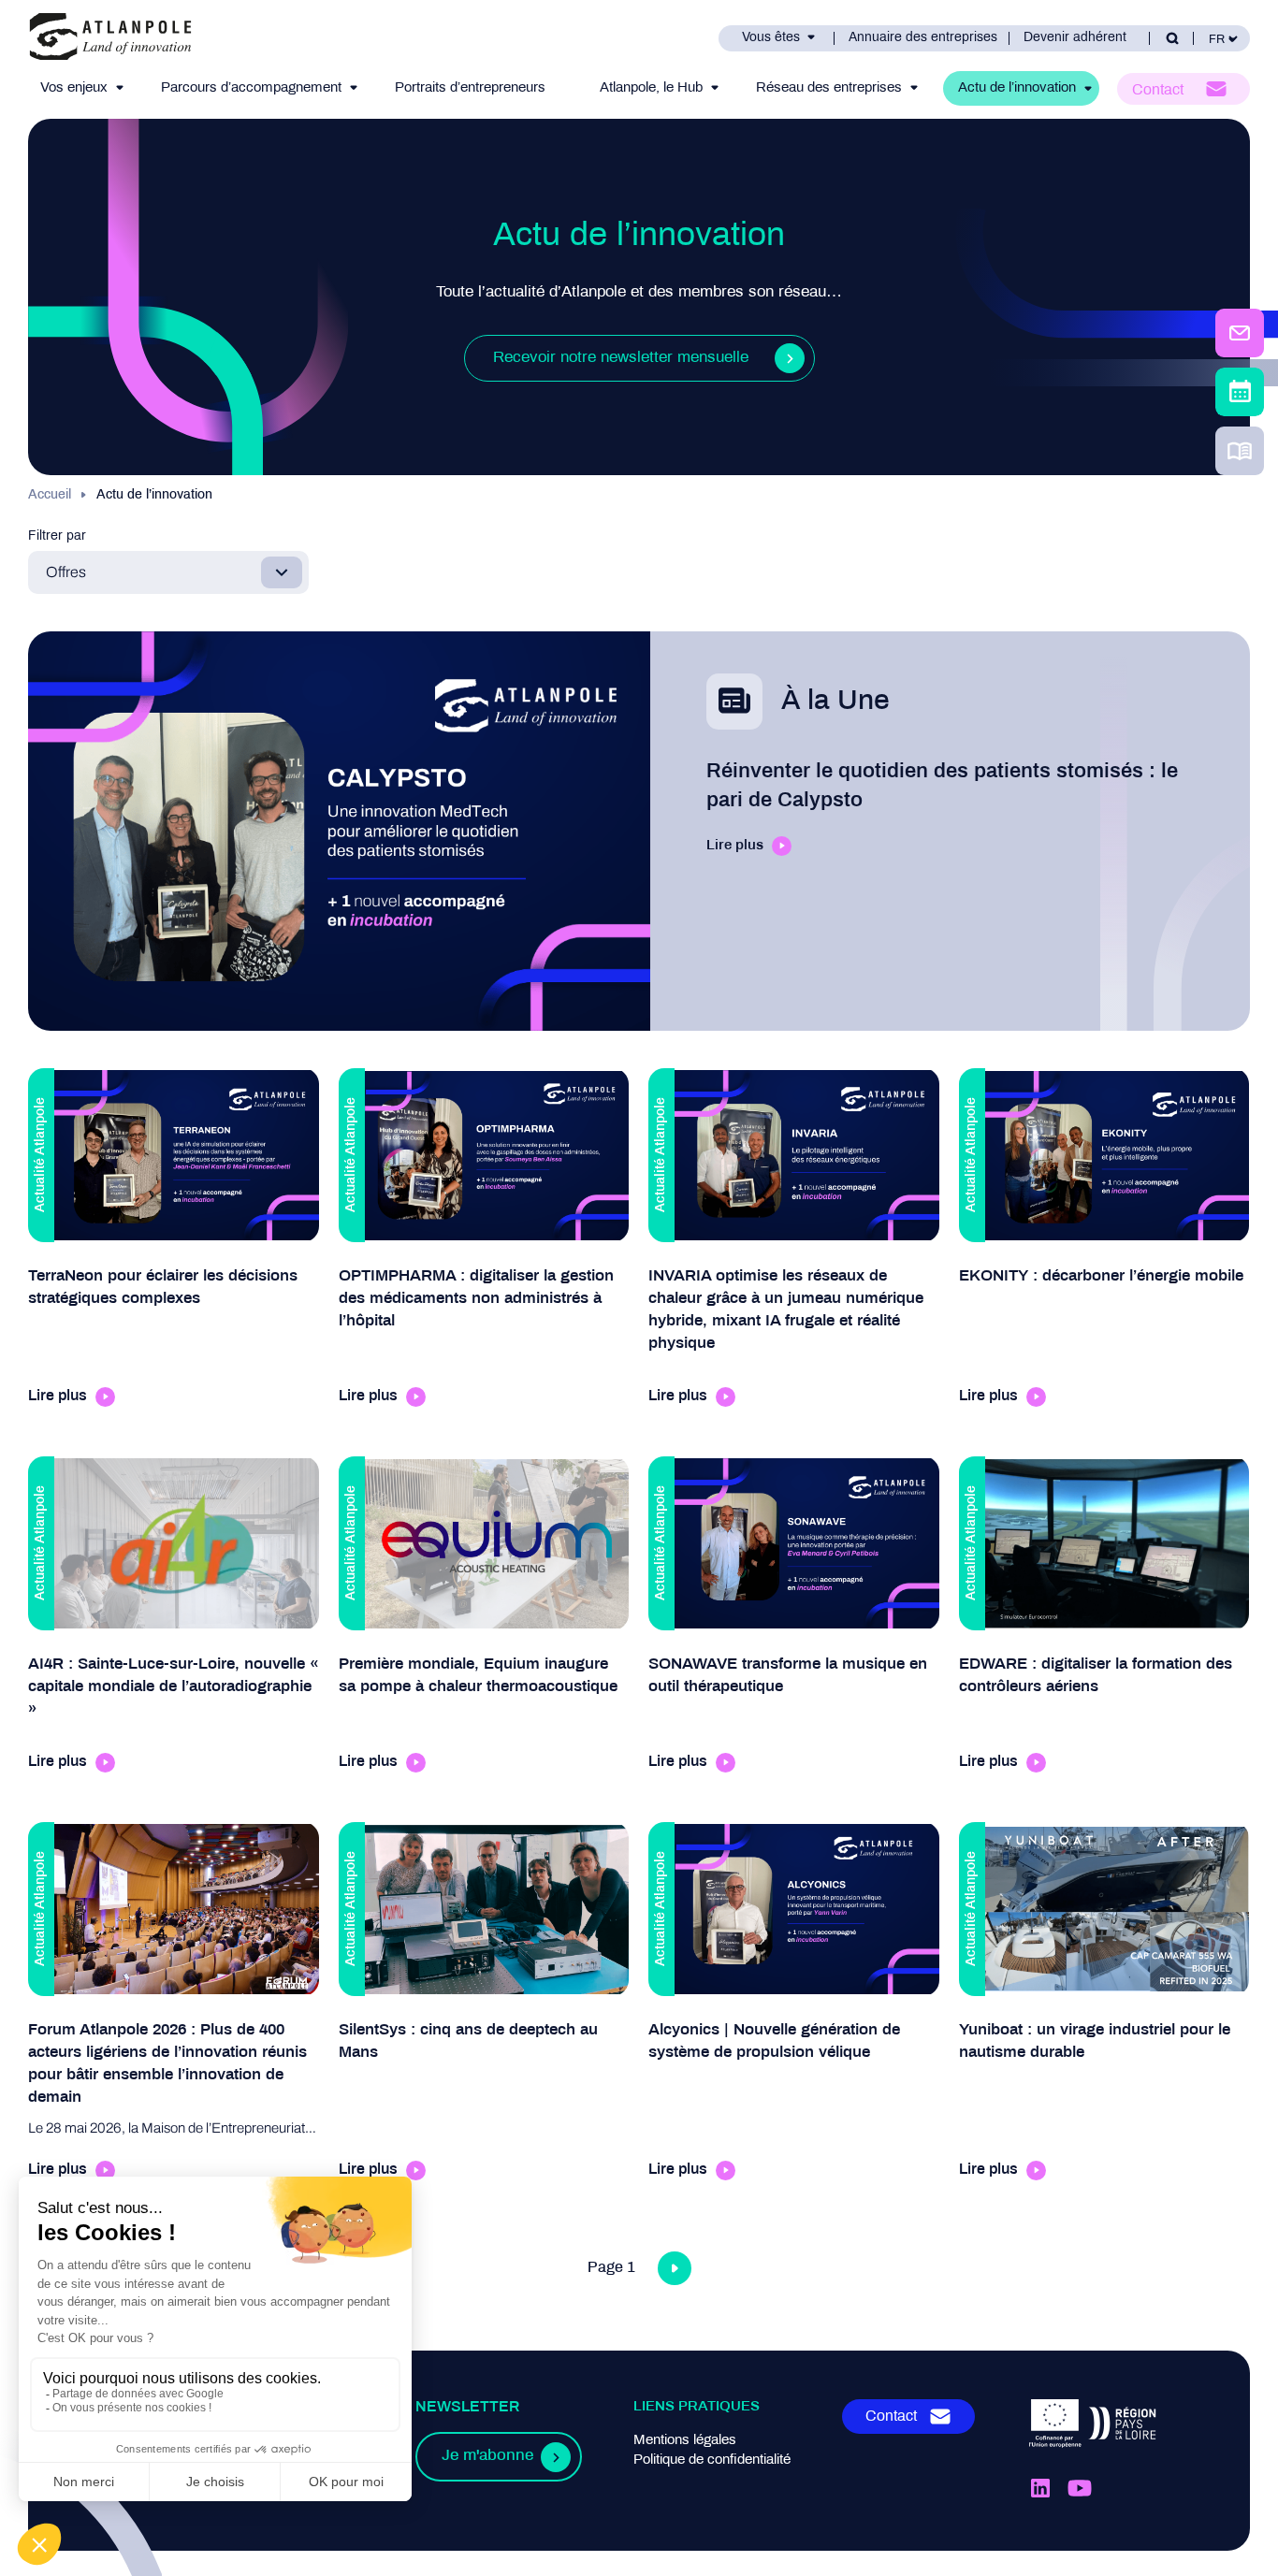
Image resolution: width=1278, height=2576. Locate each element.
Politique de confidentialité (712, 2460)
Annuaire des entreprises (923, 38)
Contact (1158, 90)
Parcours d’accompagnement (251, 88)
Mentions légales (685, 2440)
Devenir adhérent (1075, 38)
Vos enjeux (74, 88)
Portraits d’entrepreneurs (470, 88)
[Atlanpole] (110, 38)
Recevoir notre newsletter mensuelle (621, 358)
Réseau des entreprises (829, 88)
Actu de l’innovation (1017, 88)
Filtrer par (57, 536)
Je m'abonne (487, 2456)
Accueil (50, 495)
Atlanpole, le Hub (651, 88)
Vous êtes (771, 38)
